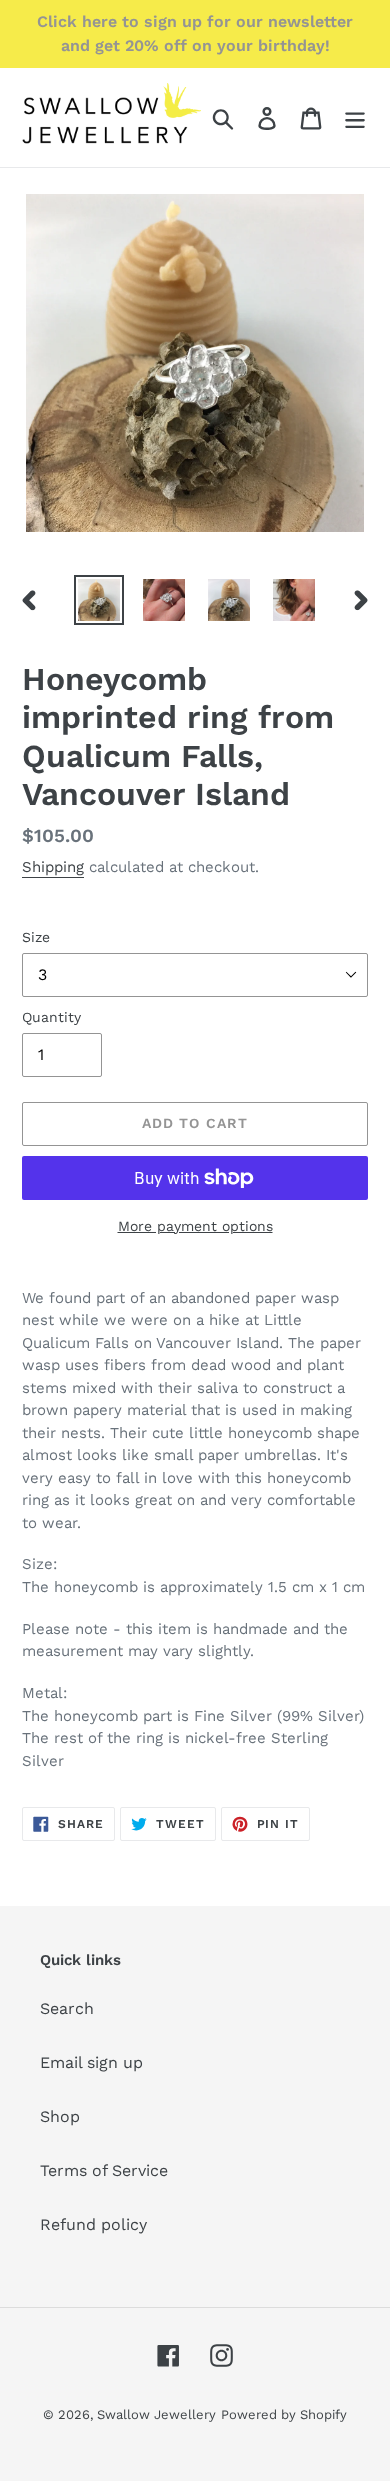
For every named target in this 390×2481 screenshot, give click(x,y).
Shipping (53, 867)
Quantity (51, 1017)
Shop (60, 2116)
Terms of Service (104, 2170)
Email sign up (91, 2062)
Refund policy (93, 2224)
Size (36, 937)
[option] (99, 600)
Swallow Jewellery (156, 2414)
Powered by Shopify (284, 2414)
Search (67, 2008)
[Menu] (355, 117)
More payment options (195, 1226)
